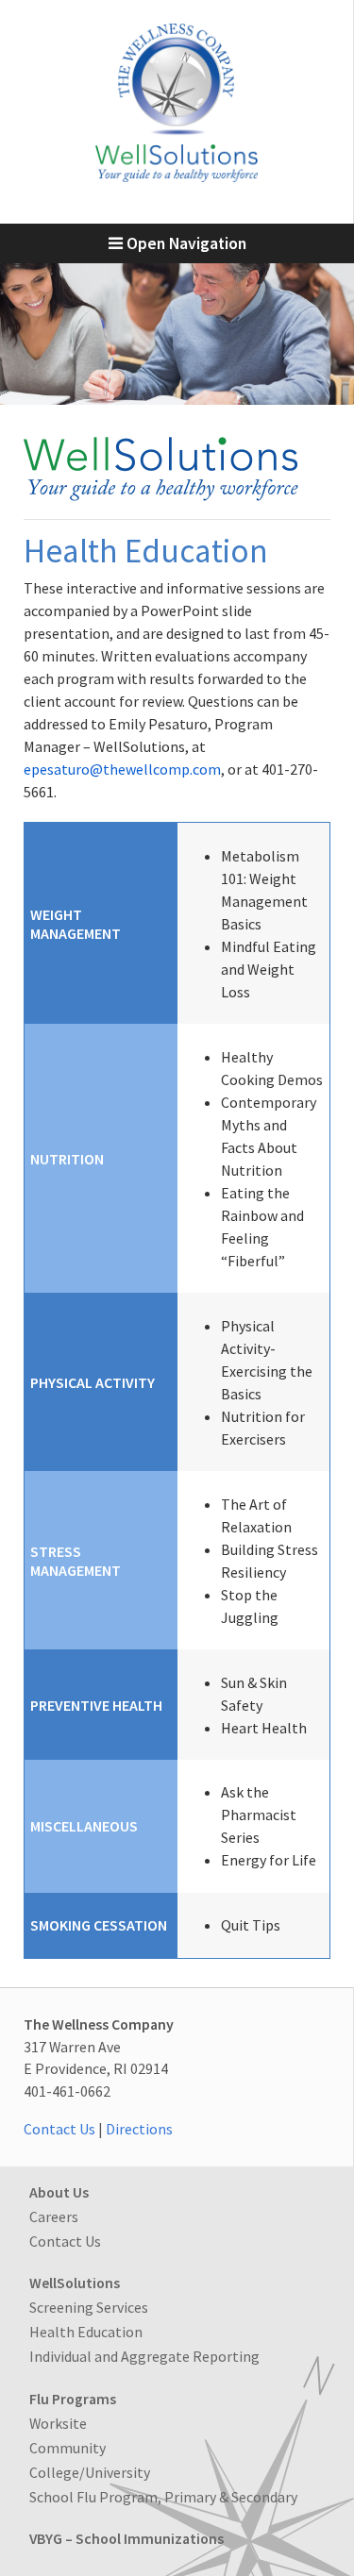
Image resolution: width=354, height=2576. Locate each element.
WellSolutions (75, 2283)
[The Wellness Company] (177, 176)
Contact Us (59, 2129)
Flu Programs (73, 2399)
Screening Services (89, 2307)
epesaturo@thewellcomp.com (122, 769)
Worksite (58, 2423)
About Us (59, 2192)
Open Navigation (185, 243)
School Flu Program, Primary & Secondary (163, 2497)
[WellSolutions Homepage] (161, 495)
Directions (139, 2129)
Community (67, 2448)
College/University (90, 2472)
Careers (54, 2216)
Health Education (86, 2332)
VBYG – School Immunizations (126, 2538)
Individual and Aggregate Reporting (144, 2356)
